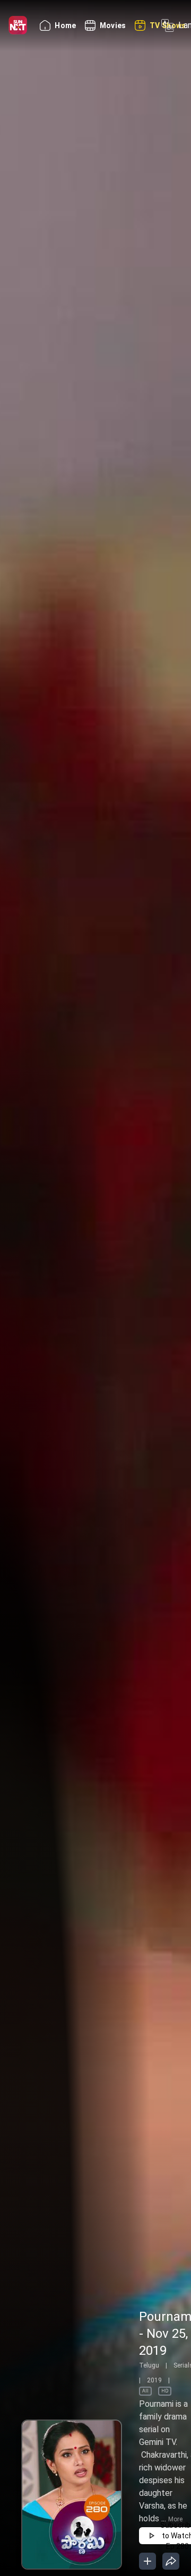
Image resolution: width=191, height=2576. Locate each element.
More (175, 2519)
